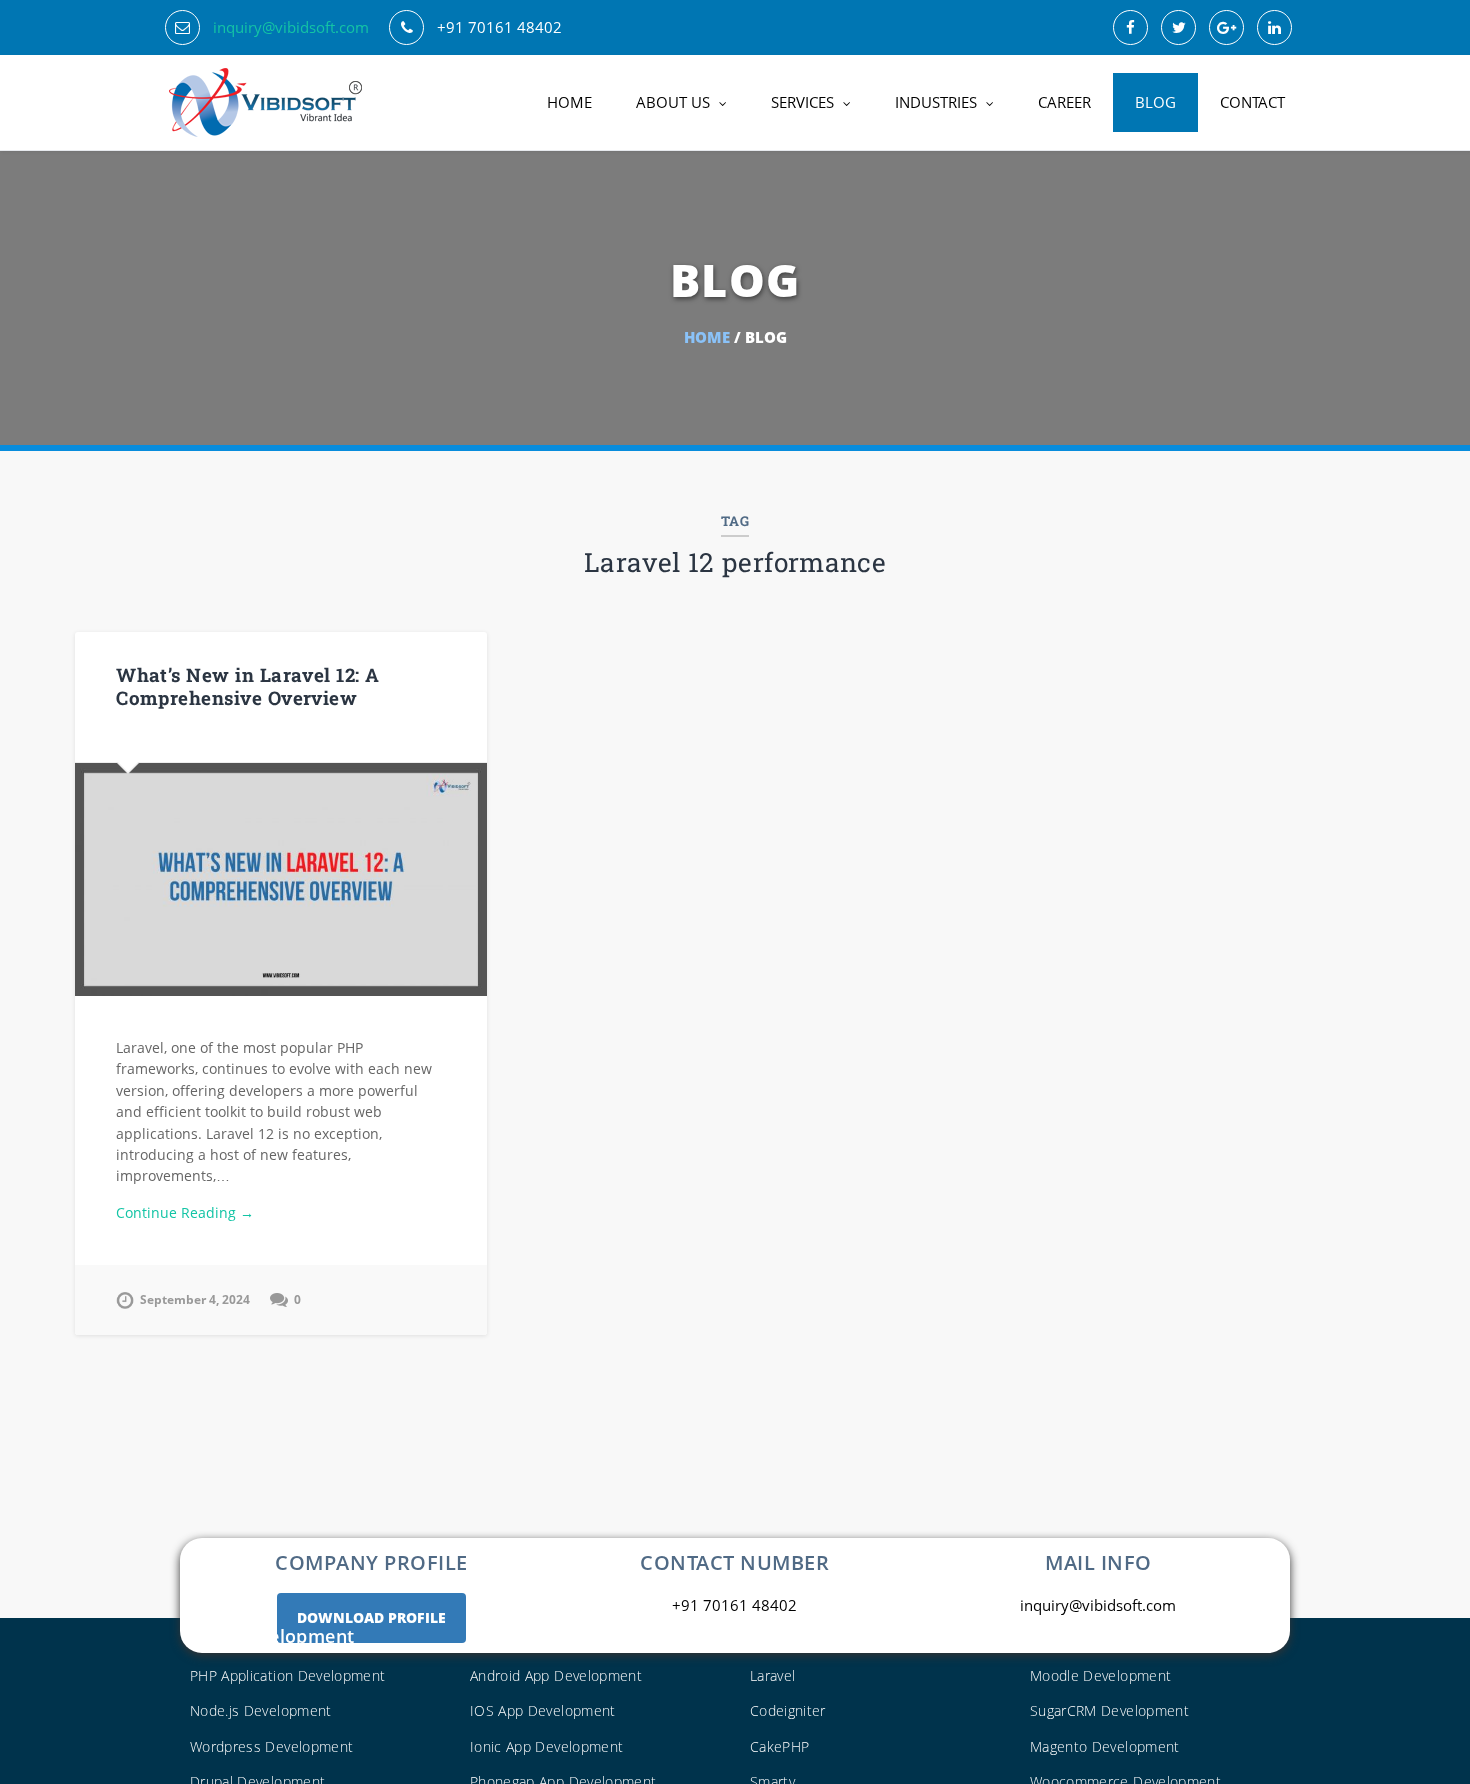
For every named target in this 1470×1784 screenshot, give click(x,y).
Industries (936, 102)
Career (1064, 102)
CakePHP (779, 1746)
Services (802, 102)
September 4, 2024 (195, 1299)
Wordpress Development (271, 1746)
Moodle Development (1100, 1675)
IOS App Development (543, 1710)
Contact (1252, 102)
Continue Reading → (185, 1212)
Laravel (772, 1675)
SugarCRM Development (1109, 1710)
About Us (673, 102)
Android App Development (556, 1675)
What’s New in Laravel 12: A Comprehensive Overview (248, 686)
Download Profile (371, 1617)
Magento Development (1105, 1746)
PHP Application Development (287, 1675)
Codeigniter (788, 1710)
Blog (1155, 102)
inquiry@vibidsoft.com (291, 27)
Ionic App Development (546, 1746)
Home (569, 102)
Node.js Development (261, 1710)
